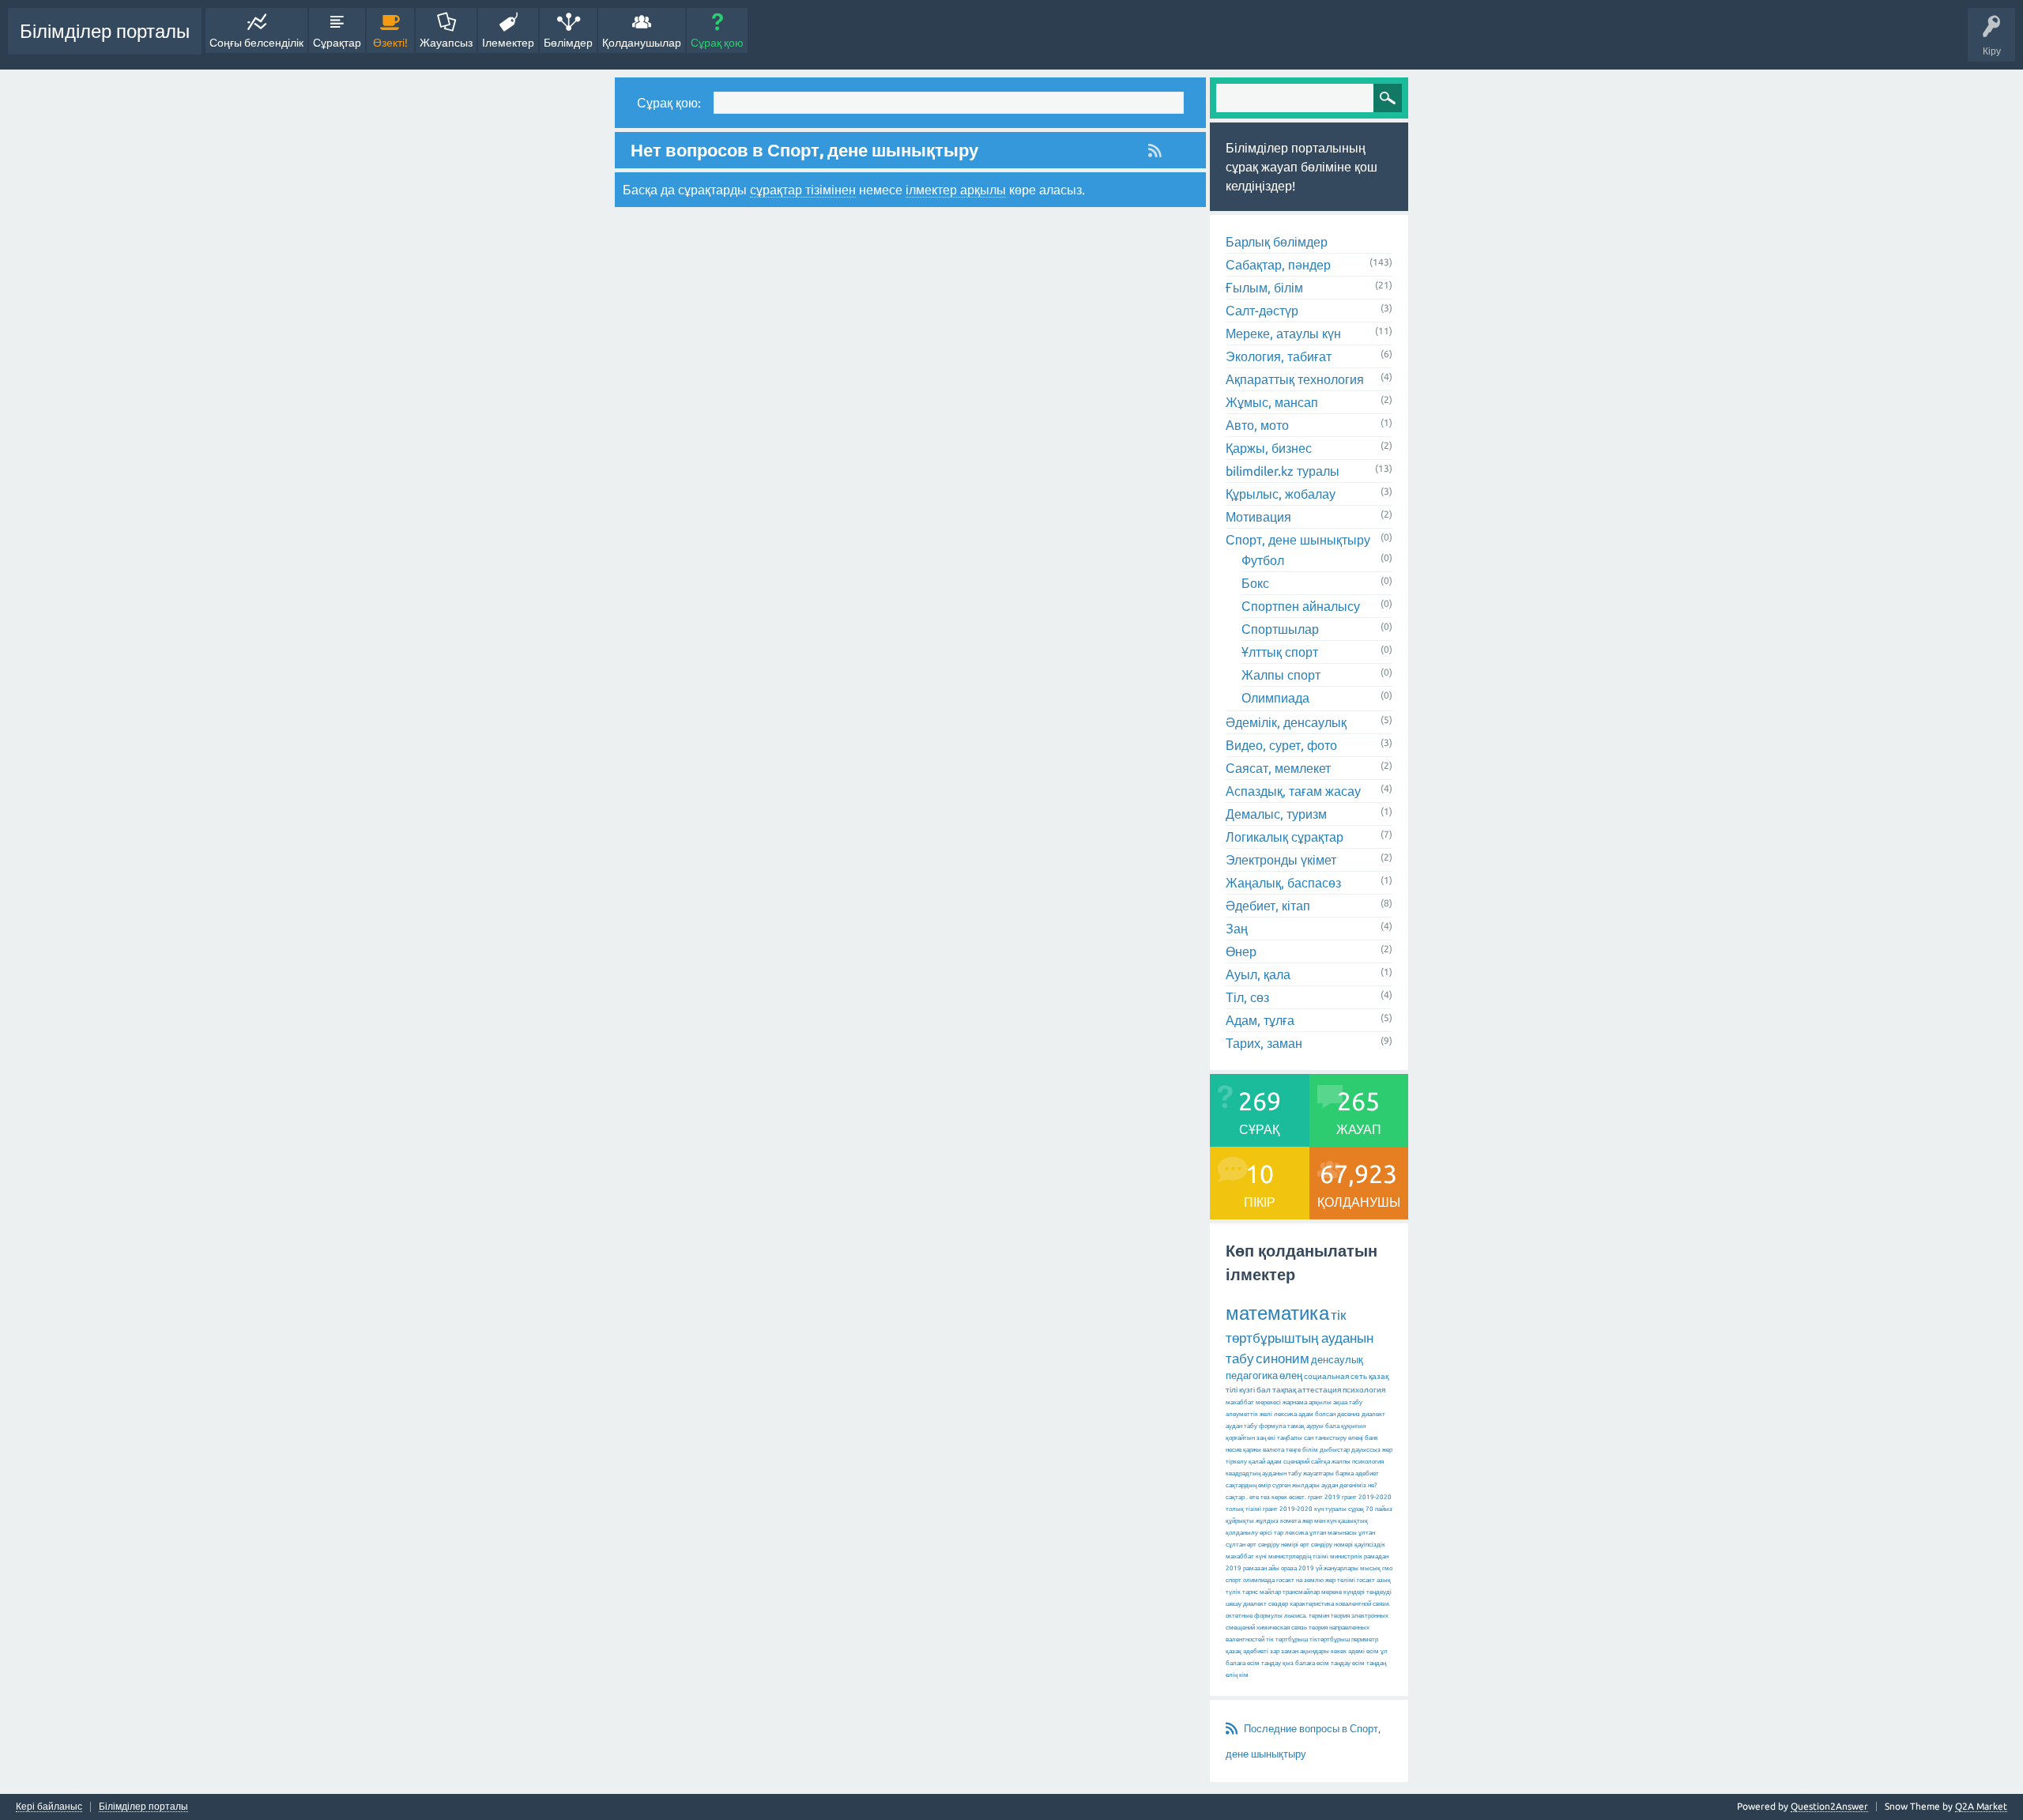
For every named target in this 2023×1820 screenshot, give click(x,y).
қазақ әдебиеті (1247, 1651)
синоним (1283, 1358)
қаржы (1252, 1450)
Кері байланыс (49, 1807)
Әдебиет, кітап (1268, 906)
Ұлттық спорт (1280, 652)
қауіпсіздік (1370, 1545)
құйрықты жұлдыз (1252, 1521)
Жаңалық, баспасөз (1283, 883)
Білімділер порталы (105, 31)
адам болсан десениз (1329, 1414)
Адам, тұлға (1260, 1020)
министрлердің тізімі (1298, 1556)
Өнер (1241, 951)
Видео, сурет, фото (1281, 745)
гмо (1387, 1568)
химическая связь (1282, 1628)
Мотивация (1258, 517)
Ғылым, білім (1264, 288)
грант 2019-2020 (1288, 1509)
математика (1277, 1313)
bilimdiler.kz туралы (1283, 471)
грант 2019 (1324, 1497)
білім (1310, 1450)
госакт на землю (1300, 1580)
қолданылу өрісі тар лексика (1267, 1533)
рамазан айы (1261, 1568)
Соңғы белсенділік (256, 43)
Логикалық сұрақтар (1285, 837)
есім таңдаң (1369, 1663)
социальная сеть (1335, 1376)
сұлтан (1236, 1545)
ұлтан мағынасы (1333, 1533)
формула (1272, 1426)
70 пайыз (1379, 1509)
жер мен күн (1319, 1521)
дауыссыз (1366, 1450)
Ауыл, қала (1258, 974)
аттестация (1319, 1390)
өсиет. (1298, 1497)
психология (1364, 1390)
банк (1371, 1438)
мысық (1370, 1568)
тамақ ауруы (1305, 1426)
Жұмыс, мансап (1272, 402)
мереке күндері (1343, 1592)
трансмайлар (1301, 1592)
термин (1319, 1616)
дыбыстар (1335, 1450)
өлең (1291, 1375)
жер (1387, 1450)
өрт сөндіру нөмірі (1273, 1545)
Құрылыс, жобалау (1281, 494)
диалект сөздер (1266, 1604)
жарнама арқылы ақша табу (1322, 1402)
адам (1274, 1462)
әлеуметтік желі (1249, 1414)
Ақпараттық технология (1295, 379)
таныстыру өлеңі (1339, 1438)
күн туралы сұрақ (1339, 1509)
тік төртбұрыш (1287, 1639)
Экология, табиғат (1279, 356)
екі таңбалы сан (1290, 1438)
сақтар (1235, 1497)
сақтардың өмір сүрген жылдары (1273, 1485)
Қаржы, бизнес (1269, 448)
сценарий (1296, 1462)
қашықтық (1353, 1521)
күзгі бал (1255, 1390)
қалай (1257, 1462)
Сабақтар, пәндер (1278, 265)
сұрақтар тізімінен (803, 190)
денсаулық (1337, 1359)
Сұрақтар (337, 43)
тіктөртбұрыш (1330, 1639)
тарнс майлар (1262, 1592)
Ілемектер (508, 43)
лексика (1285, 1414)
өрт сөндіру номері (1326, 1545)
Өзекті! (390, 43)
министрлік (1346, 1556)
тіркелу (1236, 1462)
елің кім (1237, 1675)
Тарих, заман (1264, 1043)
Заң (1237, 929)
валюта (1273, 1450)
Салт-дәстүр (1262, 311)
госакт (1366, 1580)
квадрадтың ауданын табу (1264, 1473)
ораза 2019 (1298, 1568)
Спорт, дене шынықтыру (1298, 540)
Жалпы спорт (1281, 675)
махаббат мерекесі (1253, 1402)
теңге (1293, 1450)
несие (1234, 1450)
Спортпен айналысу (1301, 606)
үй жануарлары (1337, 1568)
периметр (1365, 1639)
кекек (1339, 1651)
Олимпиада (1275, 698)
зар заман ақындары (1300, 1651)
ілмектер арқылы (956, 190)
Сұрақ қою (717, 43)
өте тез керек (1268, 1497)
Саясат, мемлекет (1278, 768)
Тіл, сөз (1247, 997)
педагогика (1252, 1375)
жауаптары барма (1328, 1473)
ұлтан (1367, 1533)
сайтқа (1320, 1462)
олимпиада (1259, 1580)
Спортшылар (1280, 629)
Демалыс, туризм (1276, 814)
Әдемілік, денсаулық (1286, 722)
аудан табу (1241, 1426)
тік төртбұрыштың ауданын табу (1300, 1336)
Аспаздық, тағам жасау (1293, 791)
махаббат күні (1246, 1556)
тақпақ (1284, 1390)
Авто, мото (1257, 425)
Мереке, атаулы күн (1283, 333)
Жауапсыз (446, 43)
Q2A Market (1981, 1806)
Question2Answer (1829, 1806)
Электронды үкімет (1281, 860)
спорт (1234, 1580)
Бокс (1255, 583)
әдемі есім (1364, 1651)
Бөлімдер (568, 43)
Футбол (1263, 560)
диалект (1373, 1414)
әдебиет (1367, 1473)
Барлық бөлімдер (1277, 242)
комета (1290, 1521)
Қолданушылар (642, 43)
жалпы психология (1358, 1462)
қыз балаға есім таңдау (1317, 1663)
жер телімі (1340, 1580)
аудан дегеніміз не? (1349, 1485)
